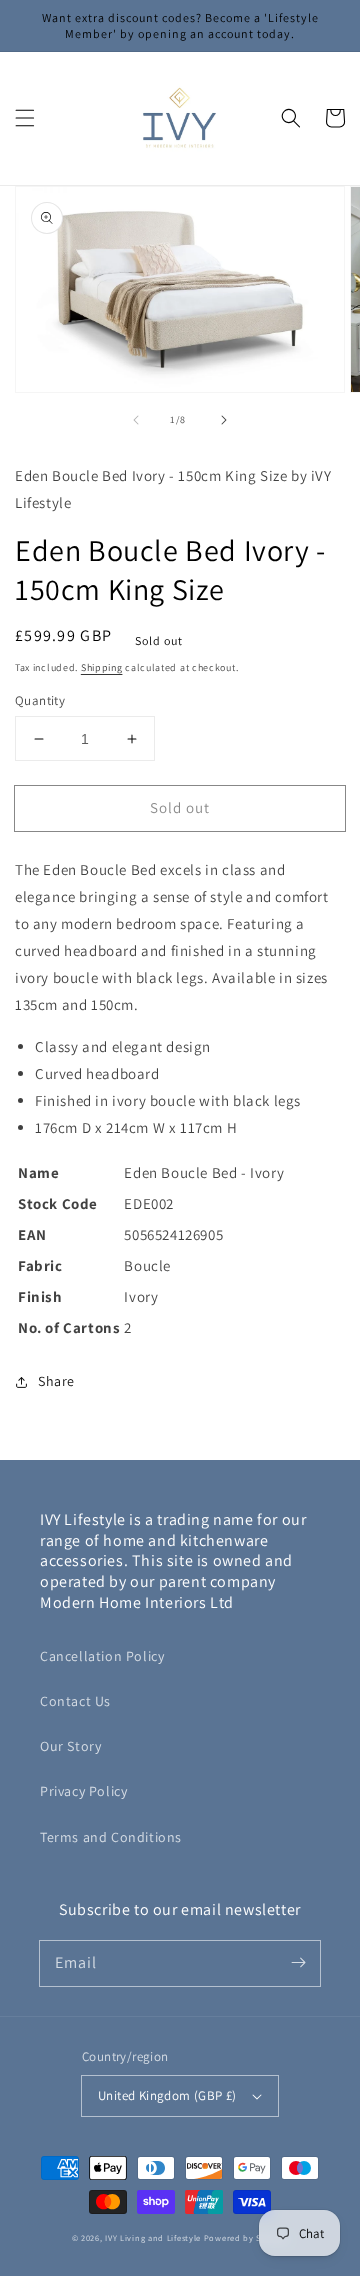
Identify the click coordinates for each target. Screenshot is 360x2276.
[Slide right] (224, 420)
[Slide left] (136, 420)
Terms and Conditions (111, 1837)
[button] (25, 118)
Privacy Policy (83, 1791)
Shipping (102, 667)
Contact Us (75, 1701)
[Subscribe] (298, 1963)
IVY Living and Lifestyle (153, 2237)
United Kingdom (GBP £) (167, 2095)
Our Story (70, 1746)
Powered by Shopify (246, 2237)
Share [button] (56, 1381)
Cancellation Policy (102, 1656)
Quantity (40, 700)
